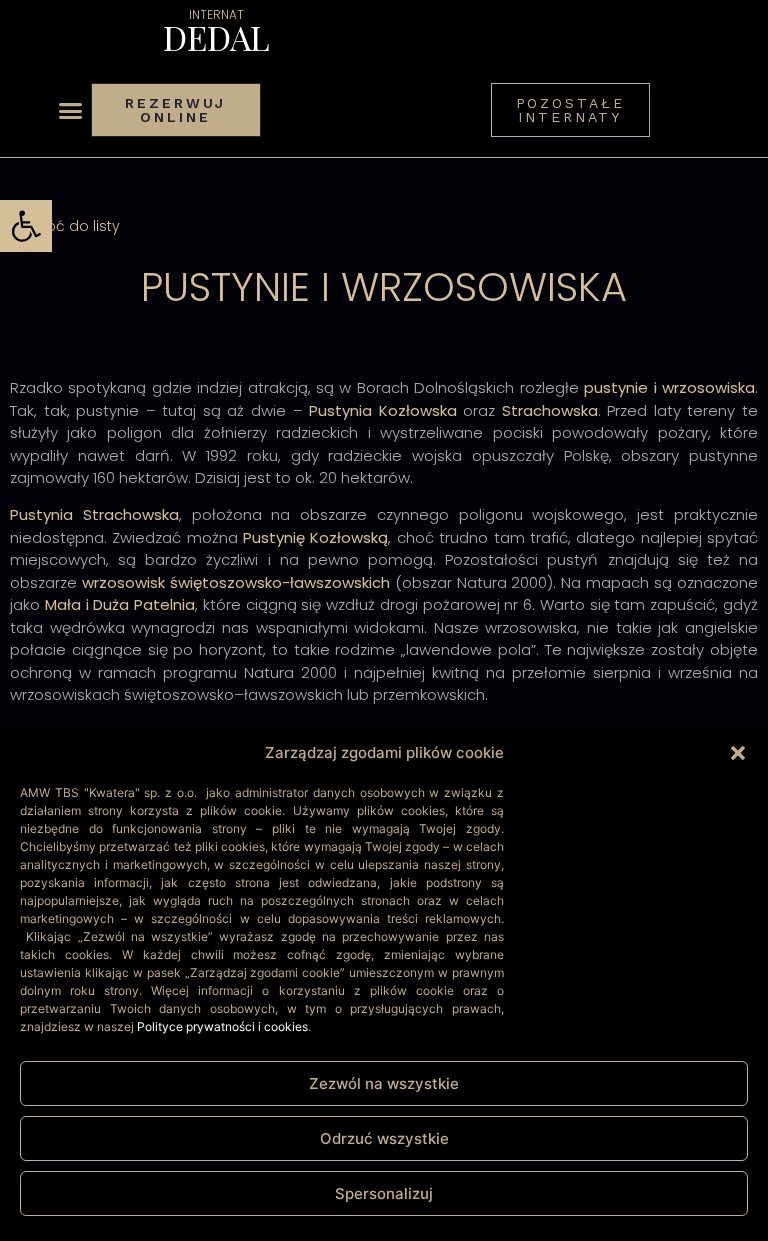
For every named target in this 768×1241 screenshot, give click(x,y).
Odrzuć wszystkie (384, 1138)
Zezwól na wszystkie (384, 1083)
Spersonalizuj (384, 1193)
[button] (738, 753)
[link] (26, 226)
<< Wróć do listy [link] (65, 226)
